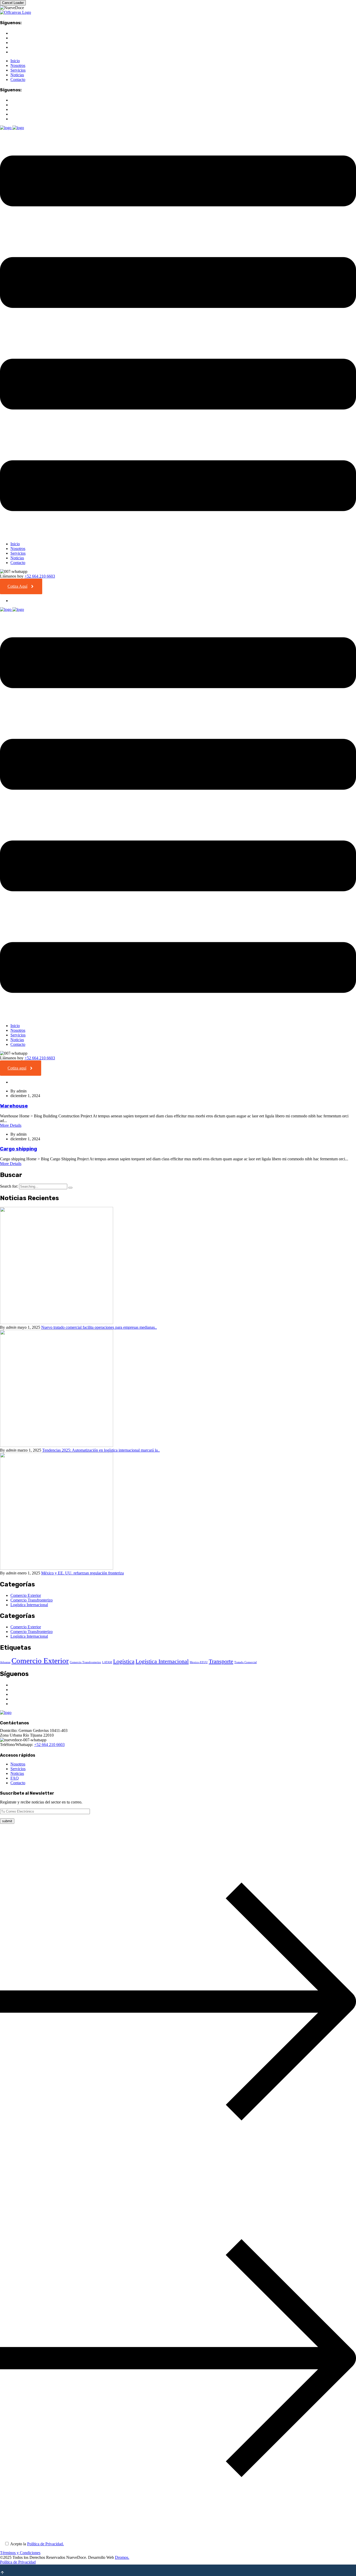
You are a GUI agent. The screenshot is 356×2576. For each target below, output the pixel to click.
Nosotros (18, 65)
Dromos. (122, 2557)
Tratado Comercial (245, 1662)
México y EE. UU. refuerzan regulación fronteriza (82, 1573)
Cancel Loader (13, 3)
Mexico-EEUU (199, 1662)
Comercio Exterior (26, 1595)
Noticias (17, 75)
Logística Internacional (29, 1605)
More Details (11, 1125)
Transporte (221, 1661)
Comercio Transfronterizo (32, 1600)
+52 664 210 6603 (40, 576)
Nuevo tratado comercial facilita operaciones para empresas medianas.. (99, 1327)
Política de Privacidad (18, 2562)
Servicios (18, 70)
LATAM (107, 1662)
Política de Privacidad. (45, 2544)
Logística (124, 1661)
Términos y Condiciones (20, 2553)
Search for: (10, 1186)
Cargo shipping (19, 1149)
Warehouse (14, 1106)
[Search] (70, 1188)
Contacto (18, 80)
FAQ (15, 1778)
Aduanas (5, 1662)
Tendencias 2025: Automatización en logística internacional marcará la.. (101, 1450)
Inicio (15, 61)
